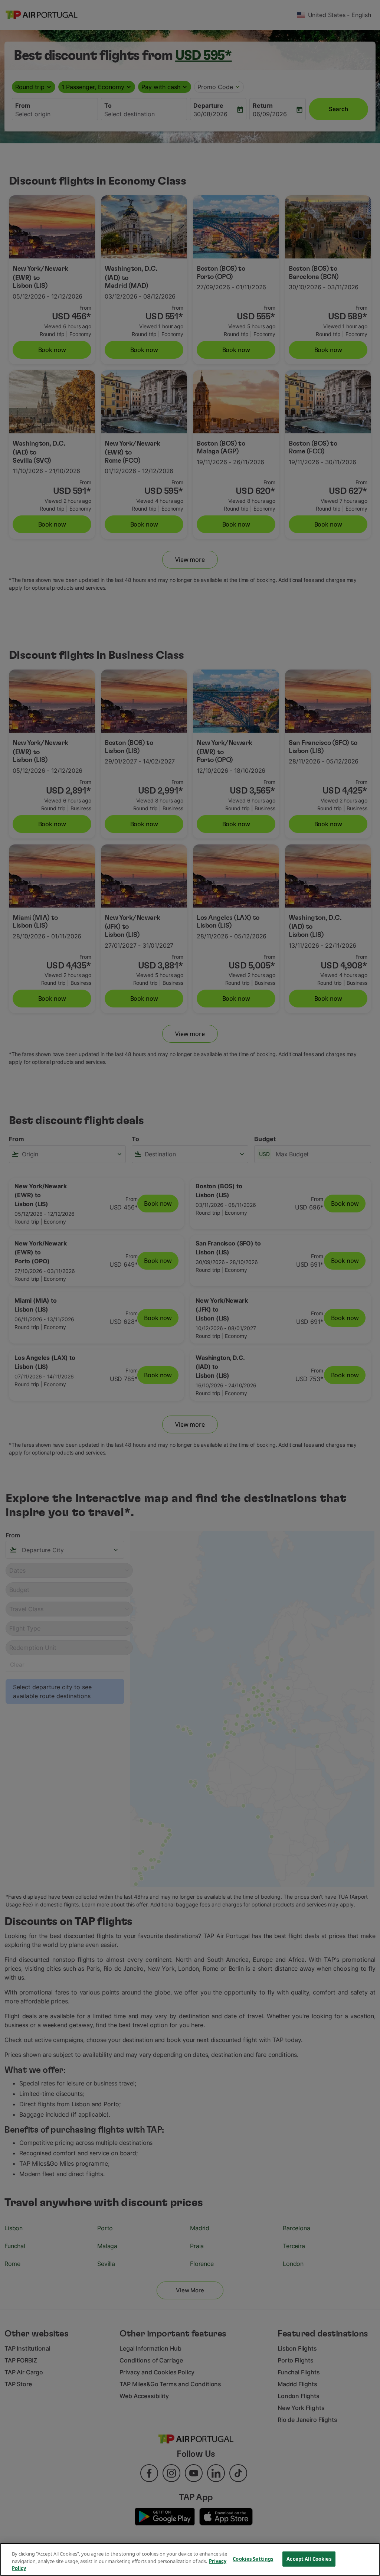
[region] (190, 2559)
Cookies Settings (253, 2559)
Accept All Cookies (309, 2559)
